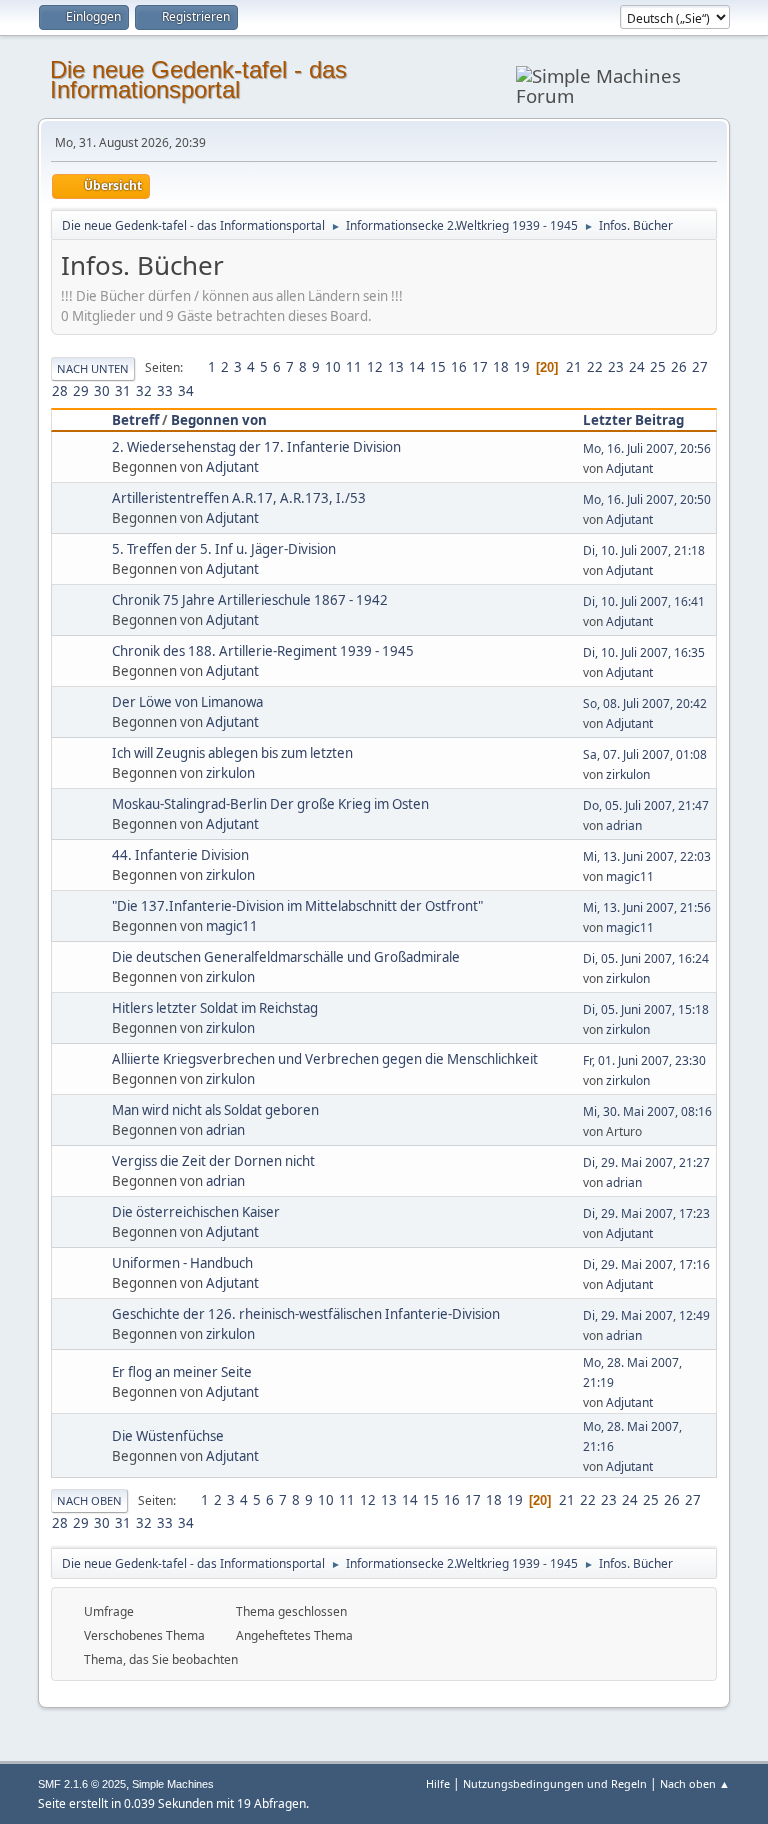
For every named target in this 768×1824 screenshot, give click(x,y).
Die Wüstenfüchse (168, 1436)
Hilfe (438, 1783)
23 (616, 367)
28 (60, 391)
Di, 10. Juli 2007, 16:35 (644, 652)
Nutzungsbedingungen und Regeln (555, 1783)
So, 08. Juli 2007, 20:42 (645, 703)
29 (81, 391)
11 (354, 367)
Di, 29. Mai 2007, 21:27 (646, 1162)
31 (123, 391)
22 (595, 367)
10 (333, 367)
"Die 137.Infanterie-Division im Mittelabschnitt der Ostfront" (297, 906)
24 (637, 367)
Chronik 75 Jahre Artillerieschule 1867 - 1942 (250, 600)
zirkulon (230, 773)
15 (438, 367)
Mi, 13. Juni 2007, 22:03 (647, 856)
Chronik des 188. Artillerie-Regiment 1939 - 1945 (263, 651)
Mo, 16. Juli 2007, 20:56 (647, 448)
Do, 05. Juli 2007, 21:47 (646, 805)
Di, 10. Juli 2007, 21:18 (644, 550)
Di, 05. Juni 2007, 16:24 (646, 958)
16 (459, 367)
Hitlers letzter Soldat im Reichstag (215, 1008)
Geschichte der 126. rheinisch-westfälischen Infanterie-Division (306, 1314)
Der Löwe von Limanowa (187, 702)
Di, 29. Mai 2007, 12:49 (646, 1315)
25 (658, 367)
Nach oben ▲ (695, 1783)
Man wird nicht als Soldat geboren (215, 1110)
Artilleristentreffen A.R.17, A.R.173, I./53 (239, 498)
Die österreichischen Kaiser (196, 1212)
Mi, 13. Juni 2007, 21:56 (647, 907)
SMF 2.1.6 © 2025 (82, 1784)
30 (102, 391)
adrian (624, 825)
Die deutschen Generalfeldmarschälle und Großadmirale (286, 957)
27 (700, 367)
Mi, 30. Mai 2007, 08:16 (647, 1111)
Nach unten (93, 368)
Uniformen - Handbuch (182, 1263)
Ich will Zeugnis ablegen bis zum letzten (232, 753)
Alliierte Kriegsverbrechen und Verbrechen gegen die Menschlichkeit (325, 1059)
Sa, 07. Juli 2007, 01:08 (645, 754)
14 (417, 367)
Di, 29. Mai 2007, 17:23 (646, 1213)
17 (480, 367)
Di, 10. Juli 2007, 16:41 (644, 601)
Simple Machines (173, 1784)
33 (165, 391)
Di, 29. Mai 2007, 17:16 (646, 1264)
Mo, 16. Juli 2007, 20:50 (647, 499)
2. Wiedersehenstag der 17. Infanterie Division (256, 447)
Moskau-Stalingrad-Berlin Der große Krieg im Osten (270, 804)
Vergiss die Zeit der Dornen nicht (213, 1161)
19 (522, 367)
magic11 (630, 876)
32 (144, 391)
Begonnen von (219, 420)
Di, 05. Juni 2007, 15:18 (646, 1009)
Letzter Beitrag (633, 420)
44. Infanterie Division (180, 855)
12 (375, 367)
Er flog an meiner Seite (182, 1372)
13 (396, 367)
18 (501, 367)
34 (186, 391)
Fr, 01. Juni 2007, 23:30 (644, 1060)
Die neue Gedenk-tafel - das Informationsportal (198, 79)
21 (574, 367)
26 (679, 367)
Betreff (135, 420)
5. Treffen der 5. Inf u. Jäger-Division (224, 549)
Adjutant (232, 467)
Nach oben (89, 1500)
